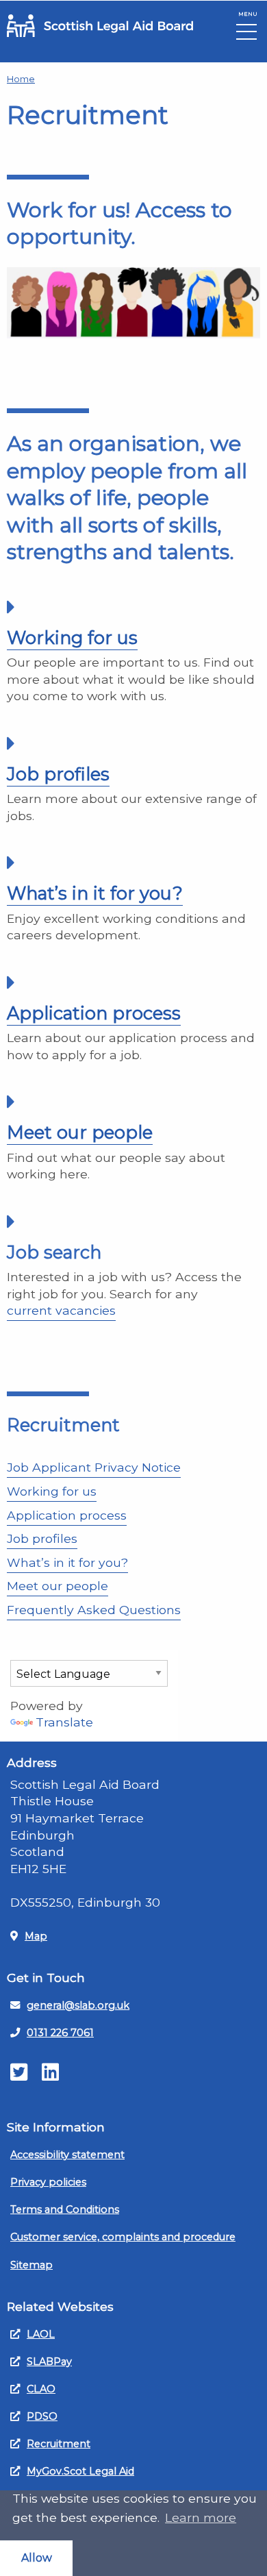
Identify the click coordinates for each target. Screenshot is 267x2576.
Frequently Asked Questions (94, 1610)
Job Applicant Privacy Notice (94, 1467)
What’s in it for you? (95, 893)
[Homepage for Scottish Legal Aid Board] (100, 26)
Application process (94, 1013)
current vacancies (61, 1310)
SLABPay (49, 2362)
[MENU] (246, 35)
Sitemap (31, 2265)
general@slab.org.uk (78, 2005)
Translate (64, 1722)
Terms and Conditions (65, 2209)
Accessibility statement (67, 2155)
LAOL (41, 2334)
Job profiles (58, 774)
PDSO (42, 2416)
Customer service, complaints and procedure (123, 2237)
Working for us (72, 637)
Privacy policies (48, 2182)
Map (36, 1936)
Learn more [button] (201, 2517)
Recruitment (59, 2444)
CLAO (41, 2389)
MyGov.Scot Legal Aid (80, 2471)
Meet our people (80, 1132)
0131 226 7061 (60, 2033)
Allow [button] (37, 2558)
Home (21, 79)
